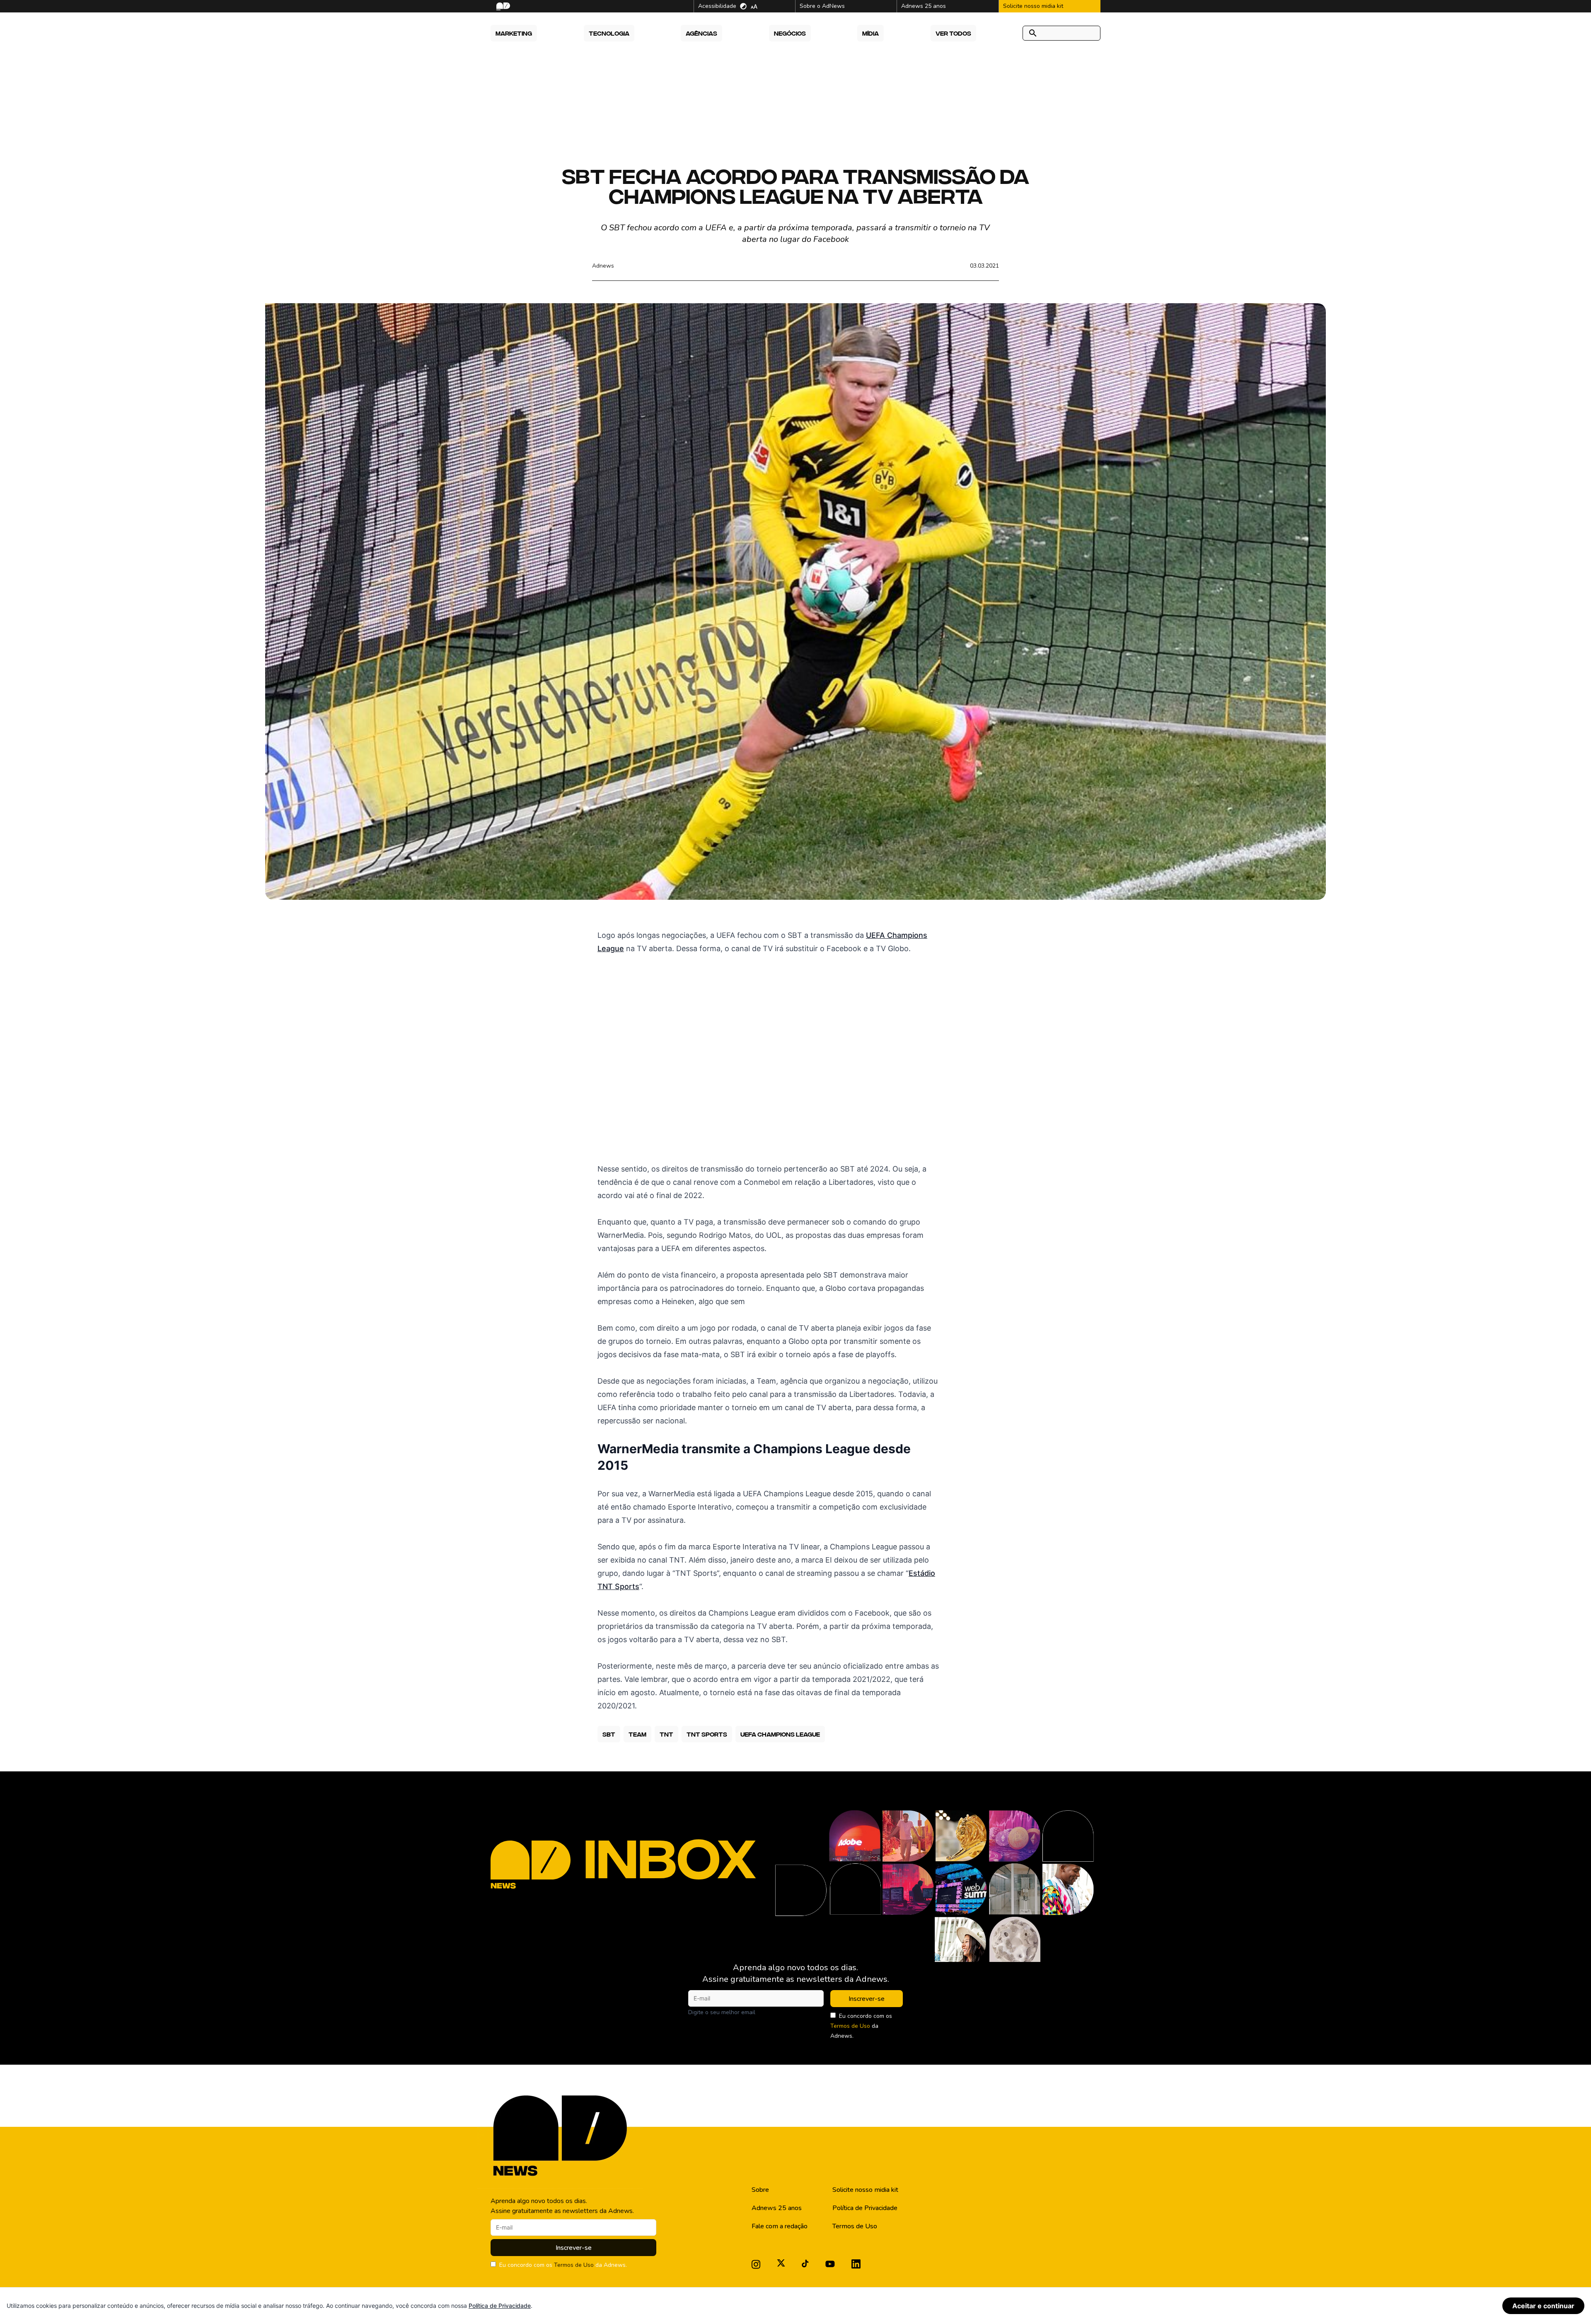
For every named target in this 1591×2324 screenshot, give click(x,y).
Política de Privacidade (865, 2208)
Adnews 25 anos (777, 2208)
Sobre (760, 2190)
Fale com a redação (780, 2226)
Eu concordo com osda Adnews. (861, 2026)
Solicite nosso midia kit (865, 2190)
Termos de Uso (850, 2026)
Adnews (603, 266)
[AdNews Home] (502, 6)
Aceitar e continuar (1543, 2306)
